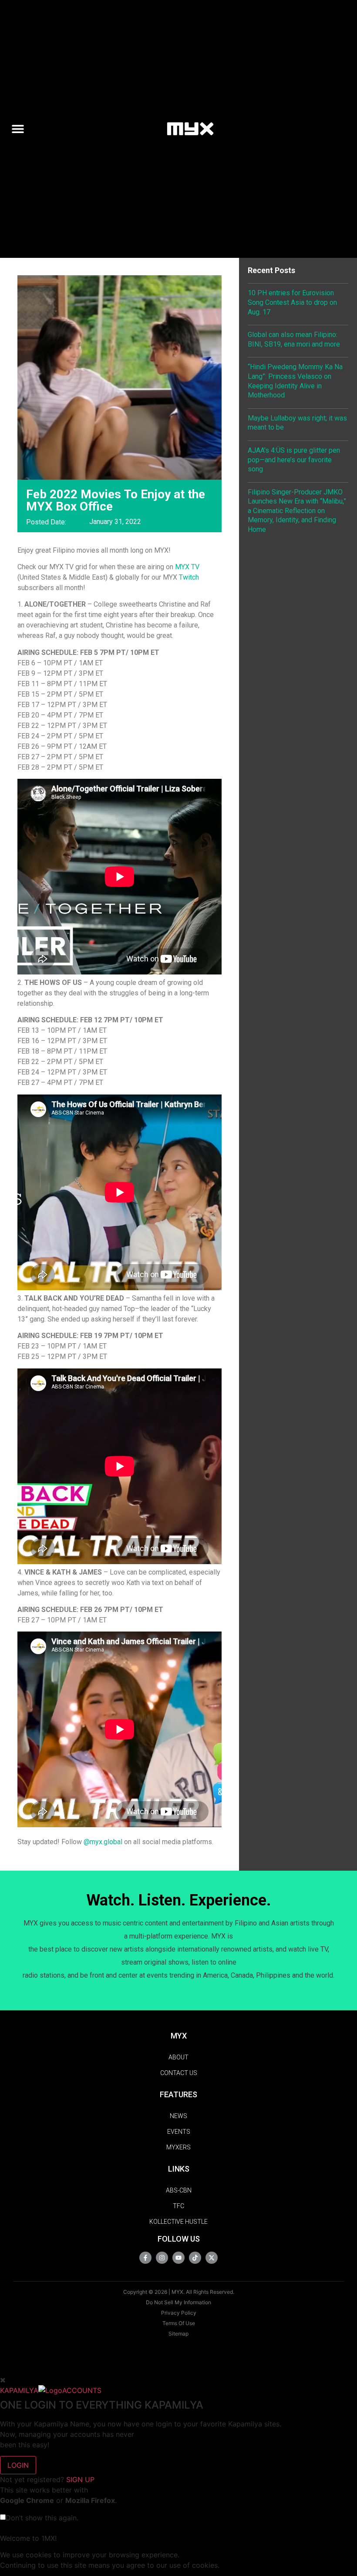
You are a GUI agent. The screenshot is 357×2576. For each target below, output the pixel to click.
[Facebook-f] (145, 2258)
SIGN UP (80, 2479)
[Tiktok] (195, 2258)
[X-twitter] (212, 2258)
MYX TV (187, 567)
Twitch (189, 577)
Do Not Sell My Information (178, 2302)
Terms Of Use (179, 2323)
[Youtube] (178, 2258)
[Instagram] (162, 2258)
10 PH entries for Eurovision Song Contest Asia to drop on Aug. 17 (292, 302)
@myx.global (103, 1842)
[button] (21, 129)
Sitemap (178, 2334)
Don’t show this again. (42, 2518)
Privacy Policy (179, 2313)
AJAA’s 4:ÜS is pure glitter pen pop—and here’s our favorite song (294, 460)
